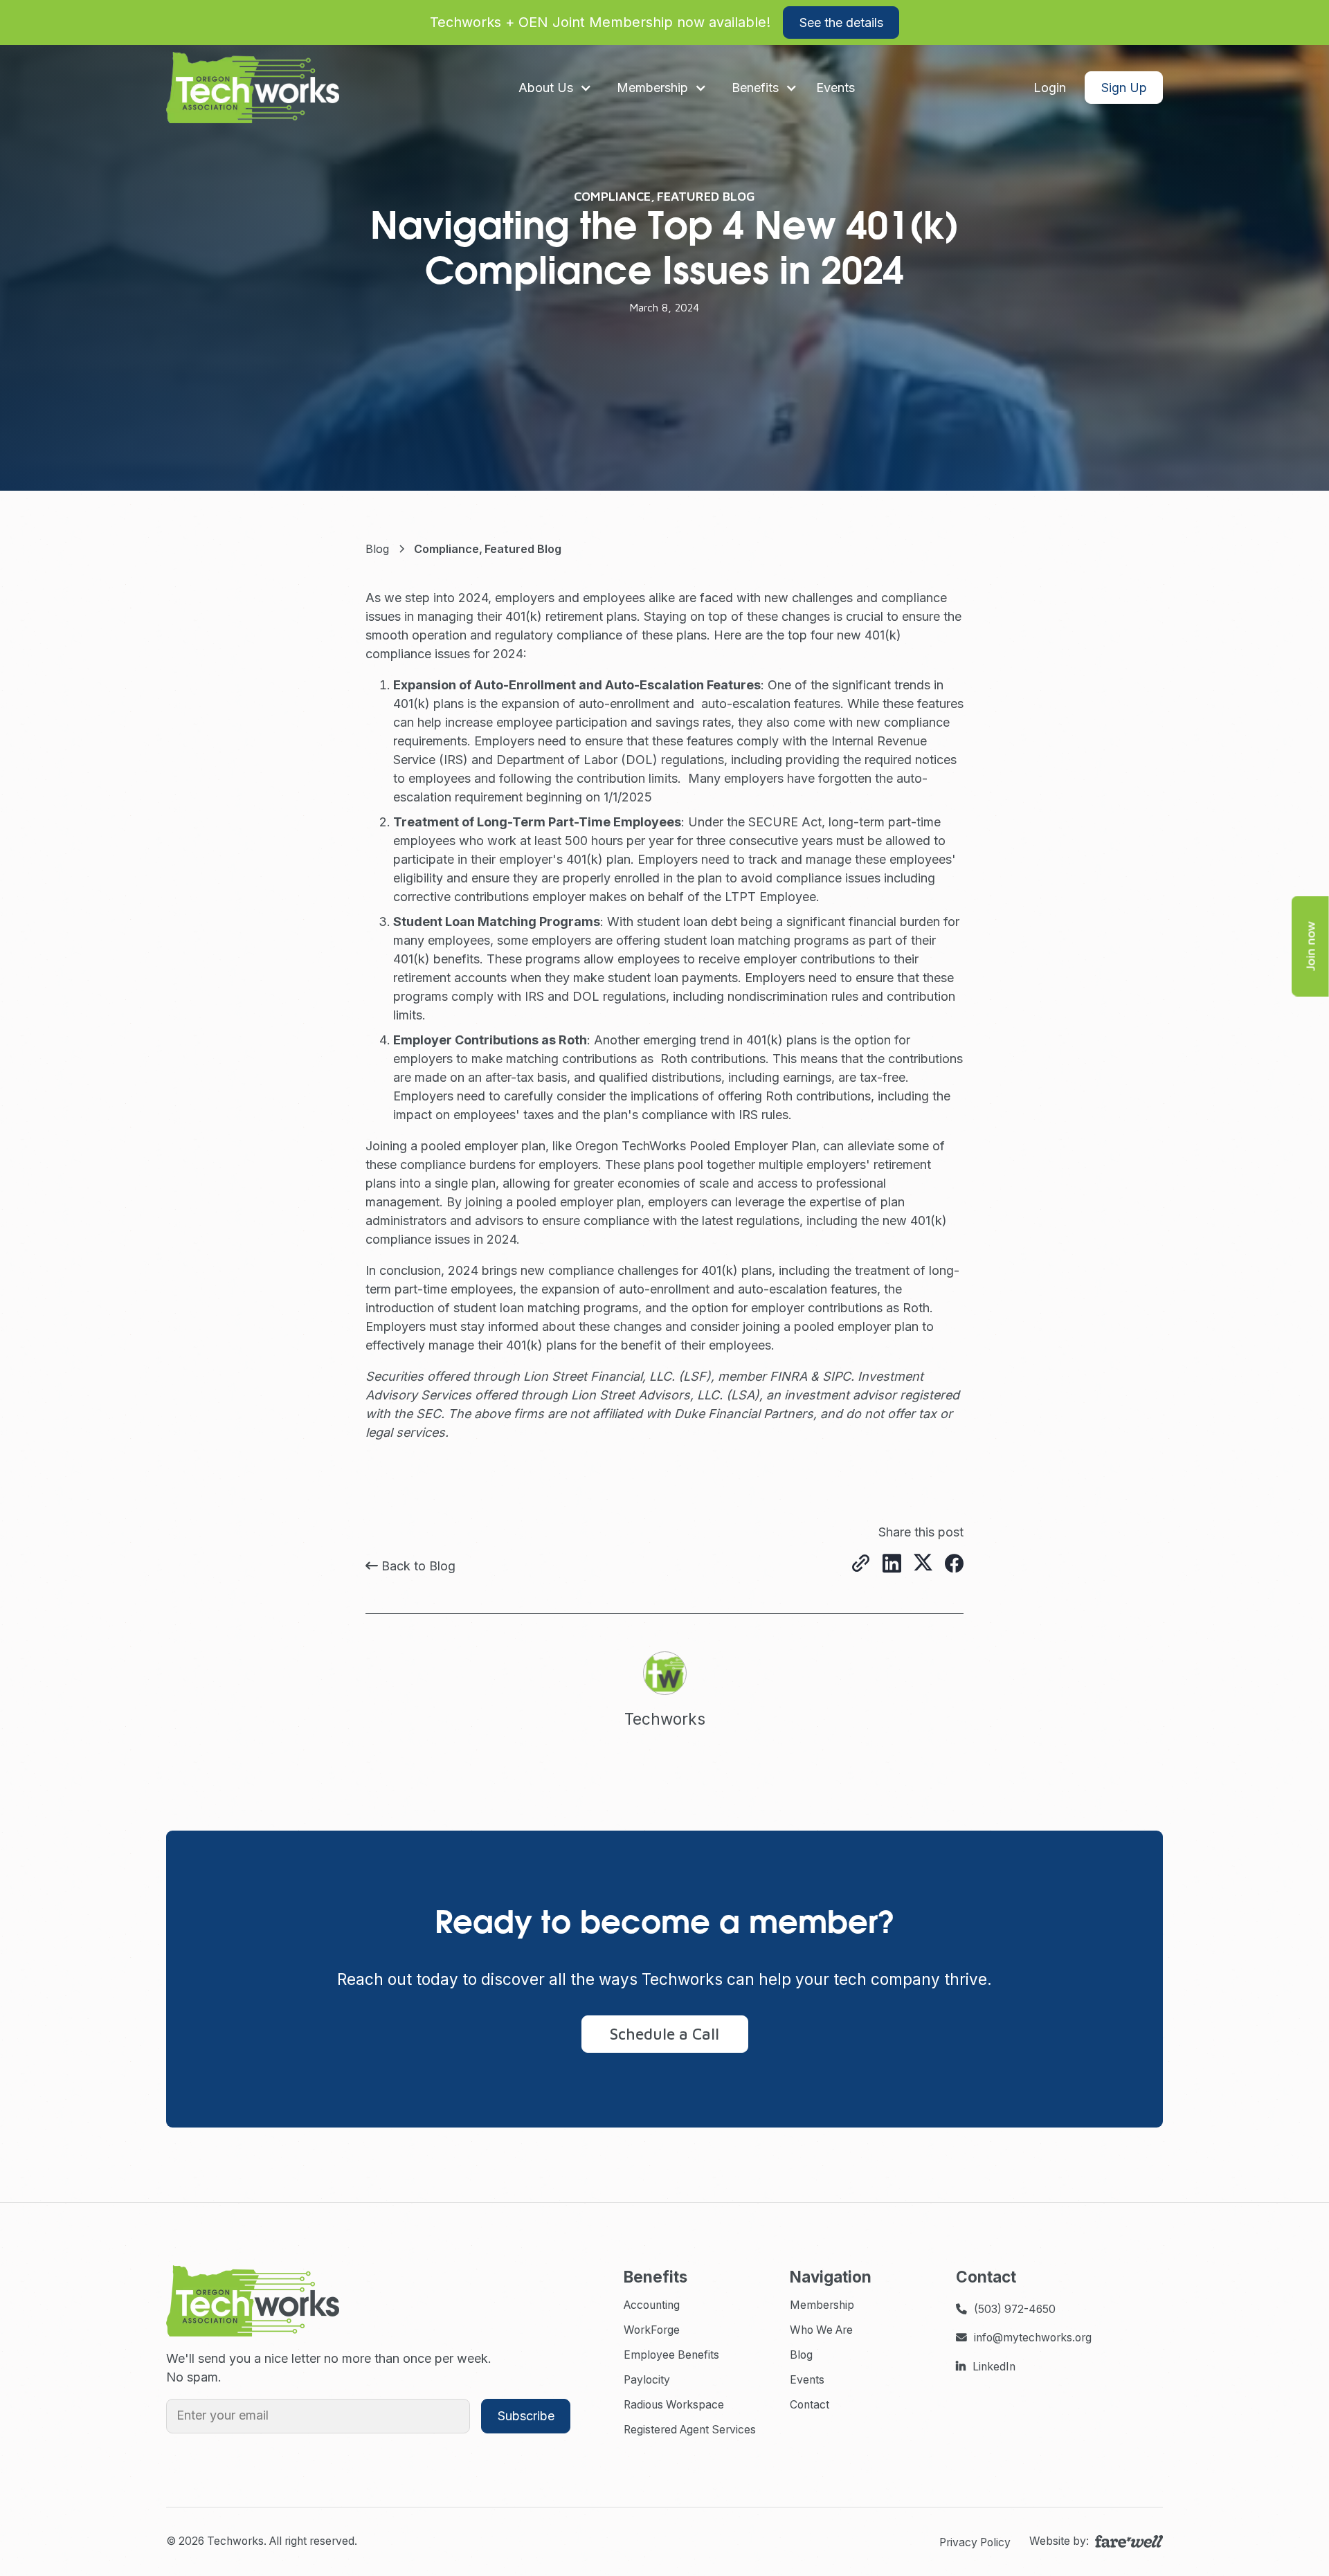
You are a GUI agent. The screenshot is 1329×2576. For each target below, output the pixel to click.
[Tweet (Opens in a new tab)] (923, 1564)
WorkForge (652, 2330)
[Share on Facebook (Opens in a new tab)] (954, 1564)
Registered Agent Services (690, 2430)
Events (807, 2380)
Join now (1310, 946)
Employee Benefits (671, 2355)
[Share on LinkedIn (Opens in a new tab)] (892, 1565)
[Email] (861, 1564)
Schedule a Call (664, 2034)
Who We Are (821, 2330)
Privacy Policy (975, 2542)
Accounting (652, 2305)
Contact (810, 2405)
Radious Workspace (674, 2405)
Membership (822, 2305)
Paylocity (647, 2380)
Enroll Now (1021, 22)
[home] (253, 88)
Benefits (755, 88)
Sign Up (1124, 88)
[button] (555, 88)
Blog (801, 2355)
